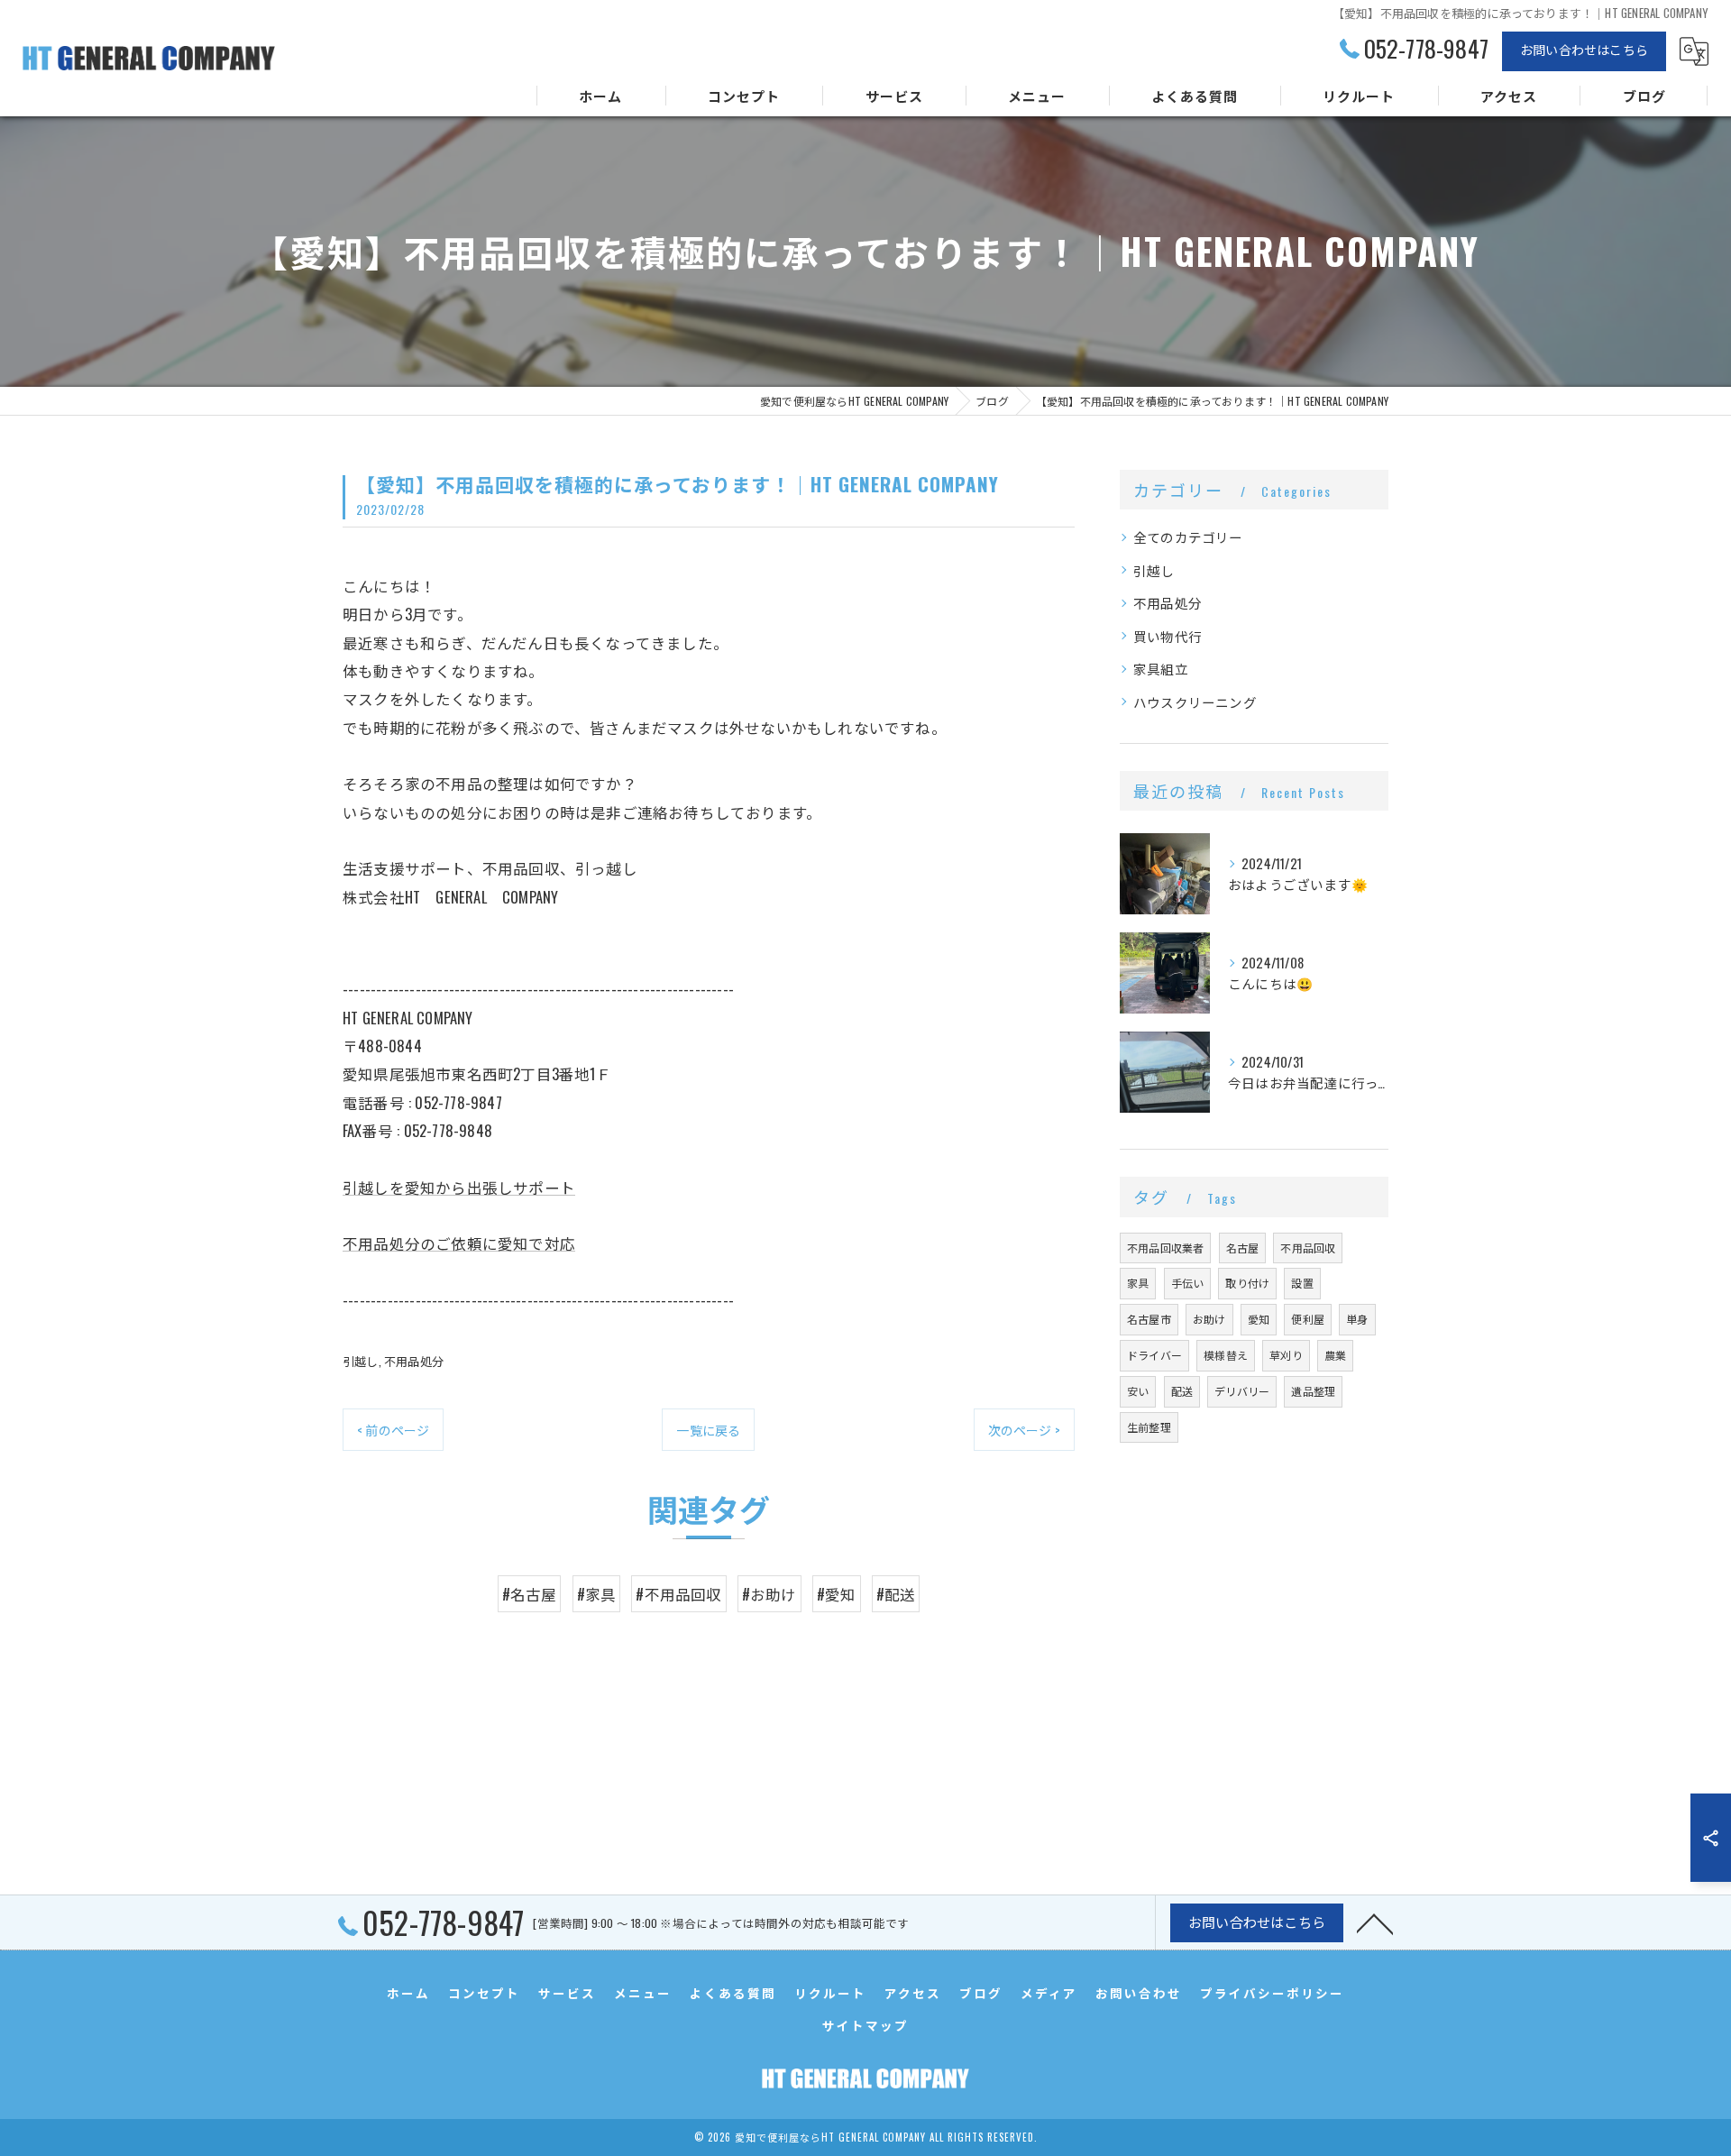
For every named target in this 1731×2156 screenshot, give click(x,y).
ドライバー (1154, 1355)
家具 (1138, 1283)
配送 (1182, 1391)
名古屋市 (1149, 1319)
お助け (1209, 1319)
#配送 (896, 1594)
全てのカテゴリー (1188, 537)
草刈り (1286, 1355)
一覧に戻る (708, 1430)
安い (1138, 1391)
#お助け (769, 1594)
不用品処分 (414, 1361)
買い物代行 (1168, 636)
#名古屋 (530, 1594)
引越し (361, 1361)
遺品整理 (1313, 1391)
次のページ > (1024, 1430)
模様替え (1226, 1355)
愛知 (1259, 1319)
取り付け (1247, 1283)
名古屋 (1243, 1248)
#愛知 (837, 1594)
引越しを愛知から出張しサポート (459, 1187)
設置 (1302, 1283)
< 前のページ (393, 1430)
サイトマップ (865, 2025)
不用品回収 (1308, 1248)
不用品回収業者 (1165, 1248)
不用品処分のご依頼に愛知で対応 (459, 1243)
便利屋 (1308, 1319)
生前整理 (1149, 1427)
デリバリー (1242, 1391)
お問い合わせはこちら (1584, 49)
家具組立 (1161, 669)
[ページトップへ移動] (1375, 1922)
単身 (1357, 1319)
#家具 (597, 1594)
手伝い (1188, 1283)
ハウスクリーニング (1195, 702)
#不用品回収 (678, 1594)
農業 (1335, 1355)
